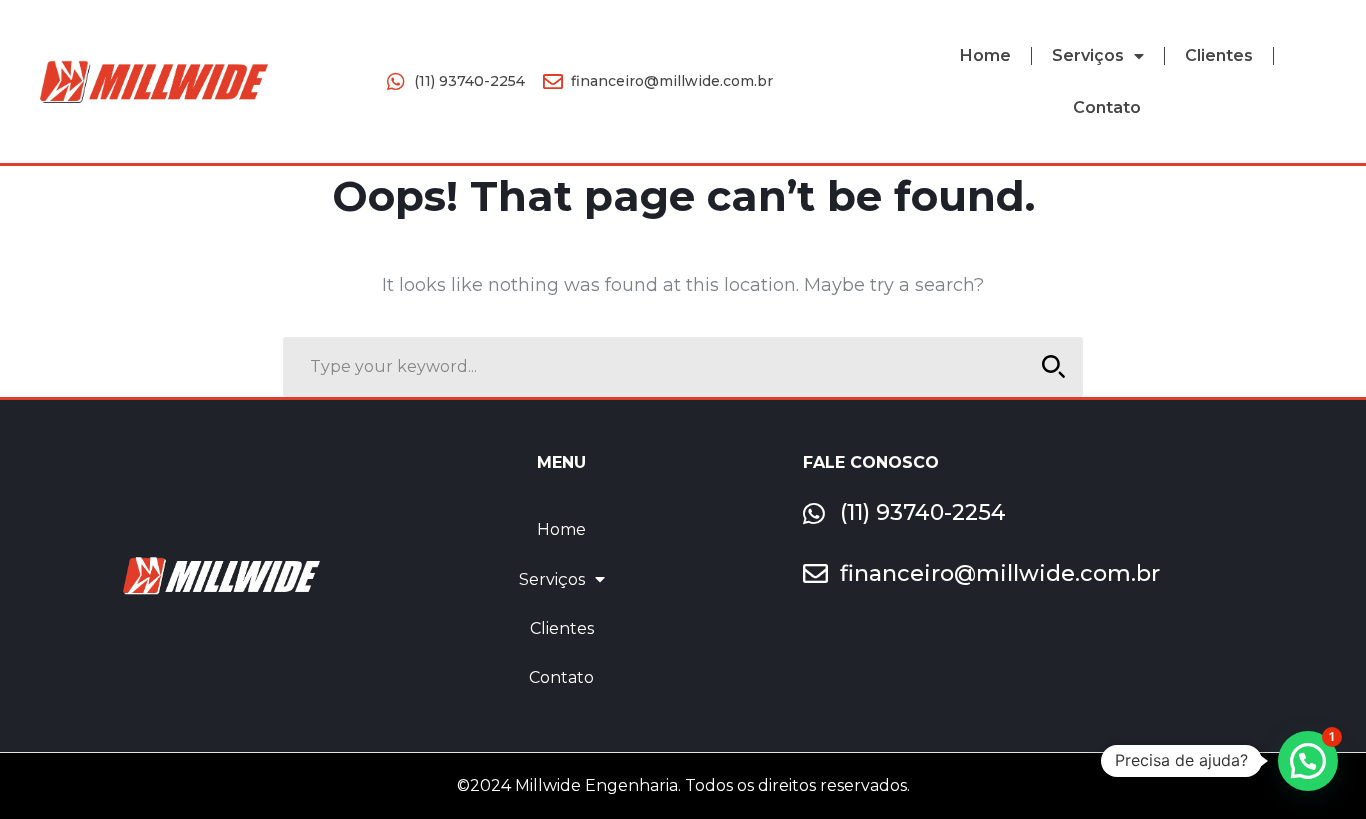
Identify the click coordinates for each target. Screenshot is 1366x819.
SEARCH (1053, 367)
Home (985, 55)
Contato (1107, 107)
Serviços (1088, 55)
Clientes (1219, 55)
